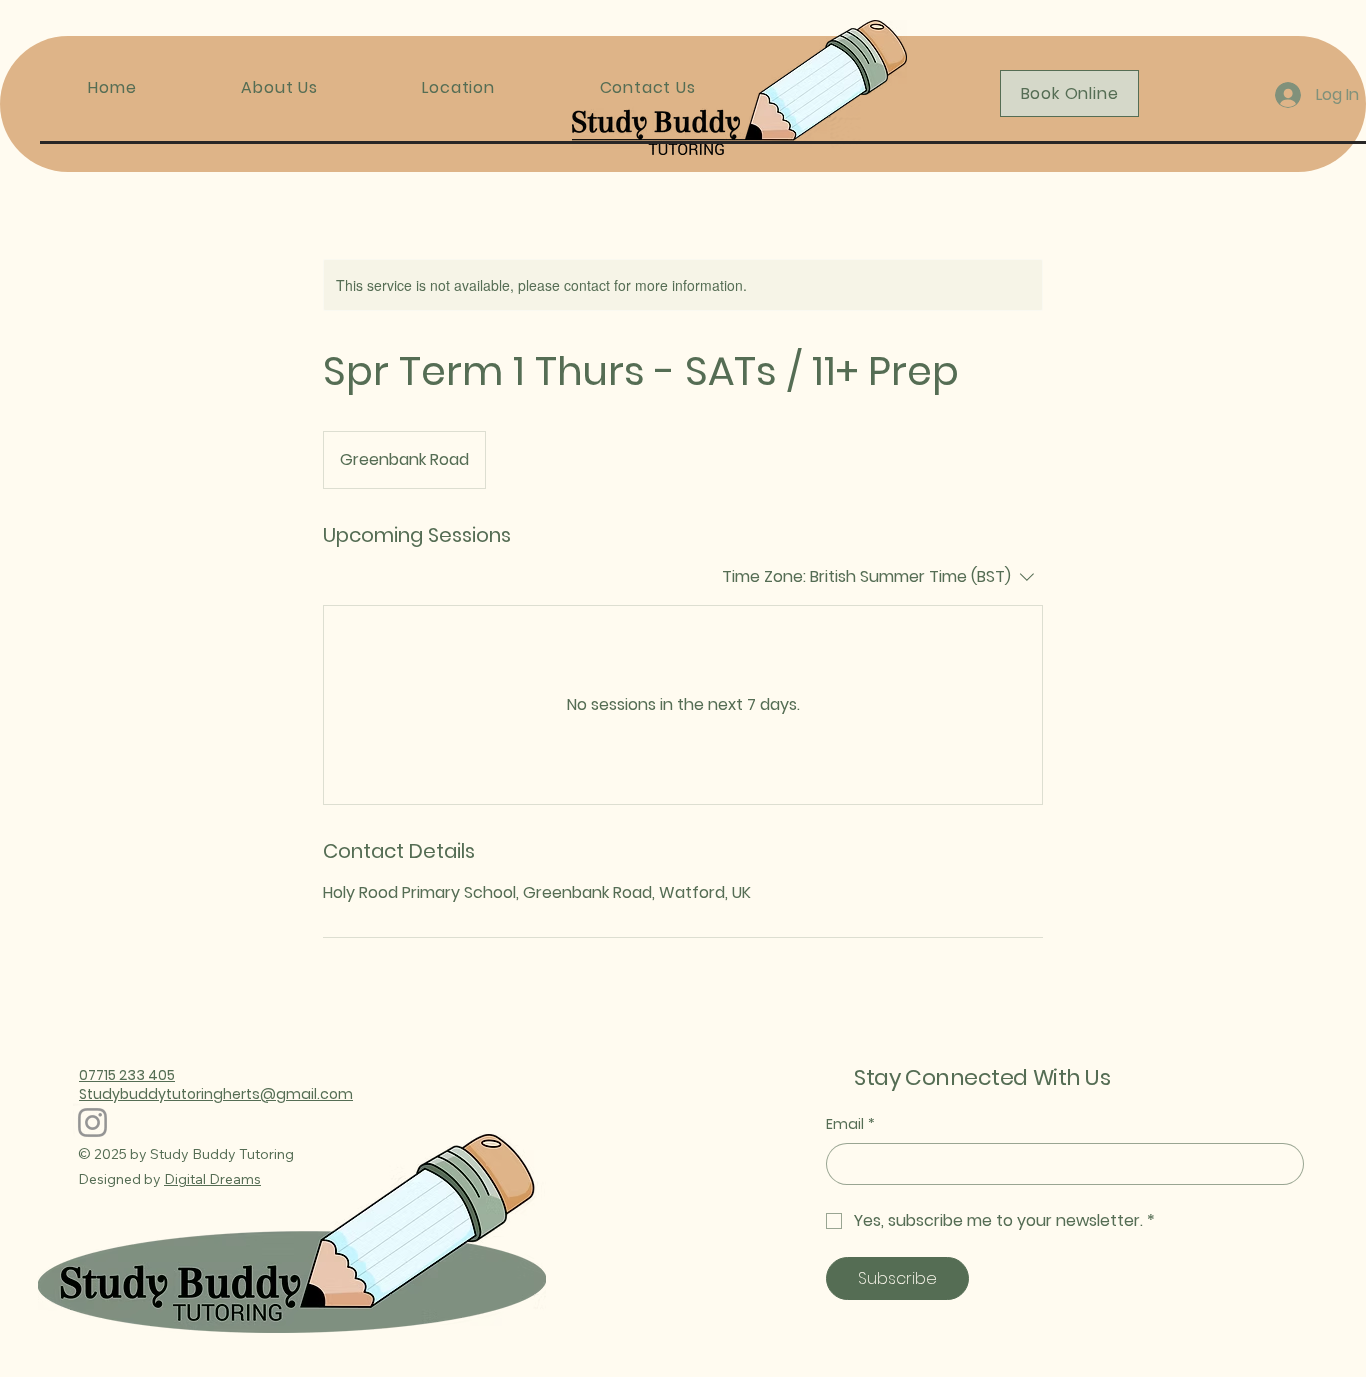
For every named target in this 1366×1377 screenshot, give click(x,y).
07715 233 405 (127, 1075)
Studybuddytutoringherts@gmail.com (216, 1094)
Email (850, 1124)
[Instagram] (92, 1122)
